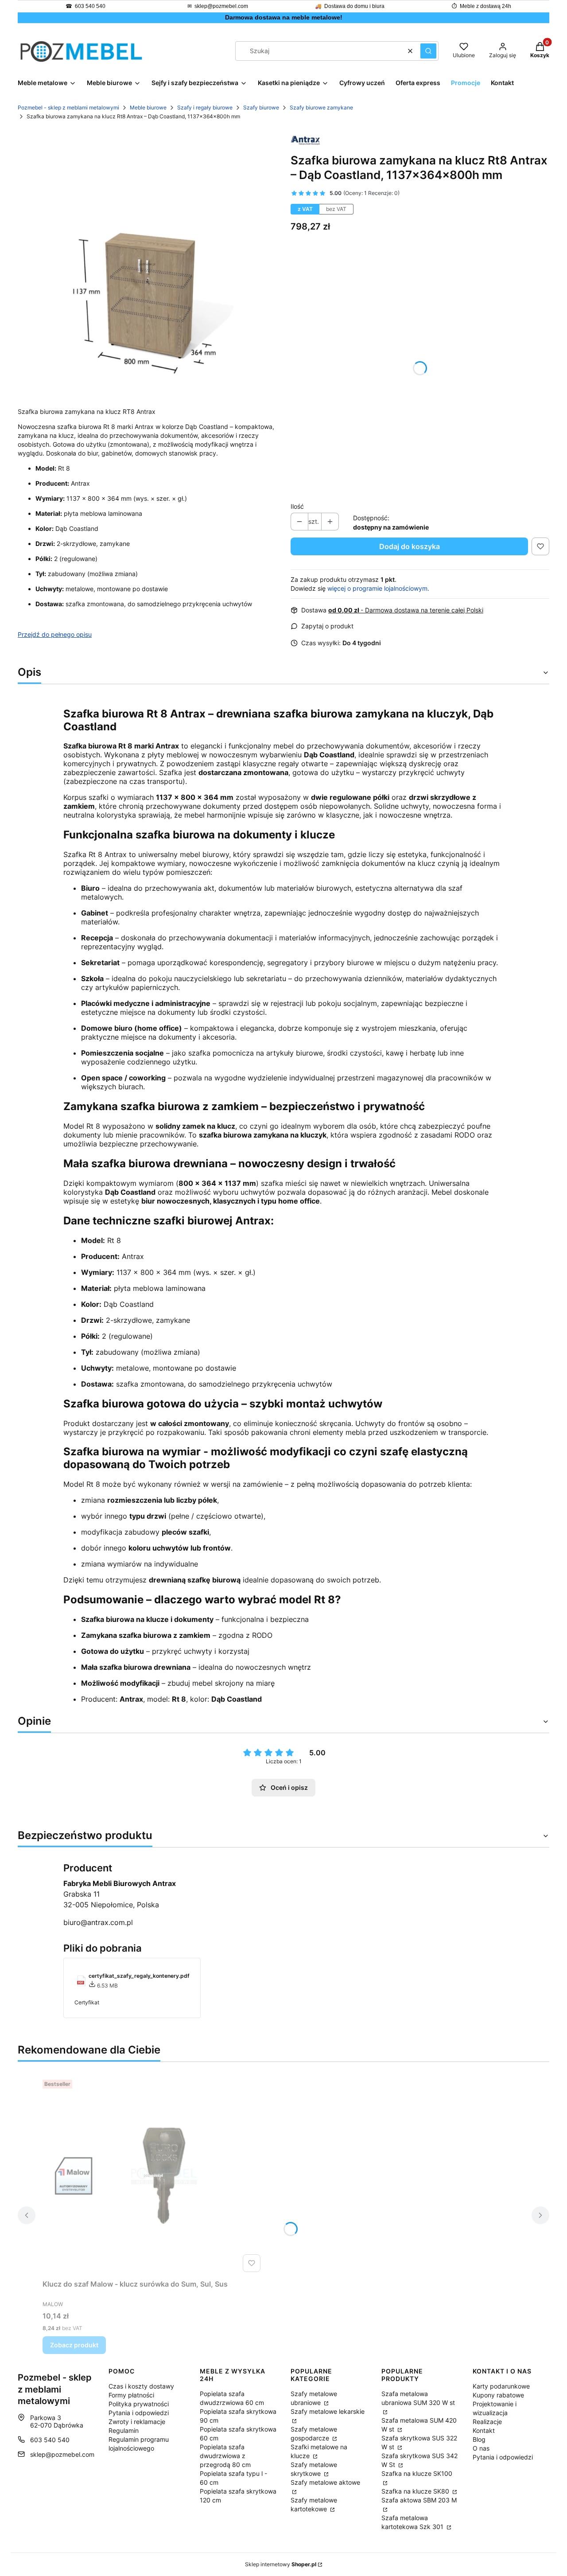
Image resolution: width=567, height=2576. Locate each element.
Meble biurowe (148, 107)
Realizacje (487, 2422)
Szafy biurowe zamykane (321, 107)
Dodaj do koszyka (410, 546)
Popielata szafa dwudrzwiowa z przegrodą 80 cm (225, 2456)
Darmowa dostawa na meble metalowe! (284, 17)
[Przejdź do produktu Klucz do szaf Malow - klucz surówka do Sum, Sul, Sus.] (153, 2176)
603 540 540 (90, 6)
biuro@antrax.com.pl (98, 1922)
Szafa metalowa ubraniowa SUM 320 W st (418, 2398)
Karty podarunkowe (501, 2386)
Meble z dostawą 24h (485, 6)
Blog (479, 2439)
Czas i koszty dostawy (141, 2386)
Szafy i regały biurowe (205, 107)
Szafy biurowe (261, 107)
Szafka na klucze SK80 (416, 2491)
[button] (428, 51)
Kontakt (484, 2430)
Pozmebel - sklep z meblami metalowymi (68, 107)
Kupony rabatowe (498, 2395)
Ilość (297, 506)
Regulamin (124, 2430)
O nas (481, 2448)
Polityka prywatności (139, 2404)
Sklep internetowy (281, 2564)
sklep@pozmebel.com (221, 6)
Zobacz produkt (74, 2345)
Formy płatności (131, 2395)
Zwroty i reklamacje (137, 2422)
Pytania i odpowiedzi (139, 2413)
